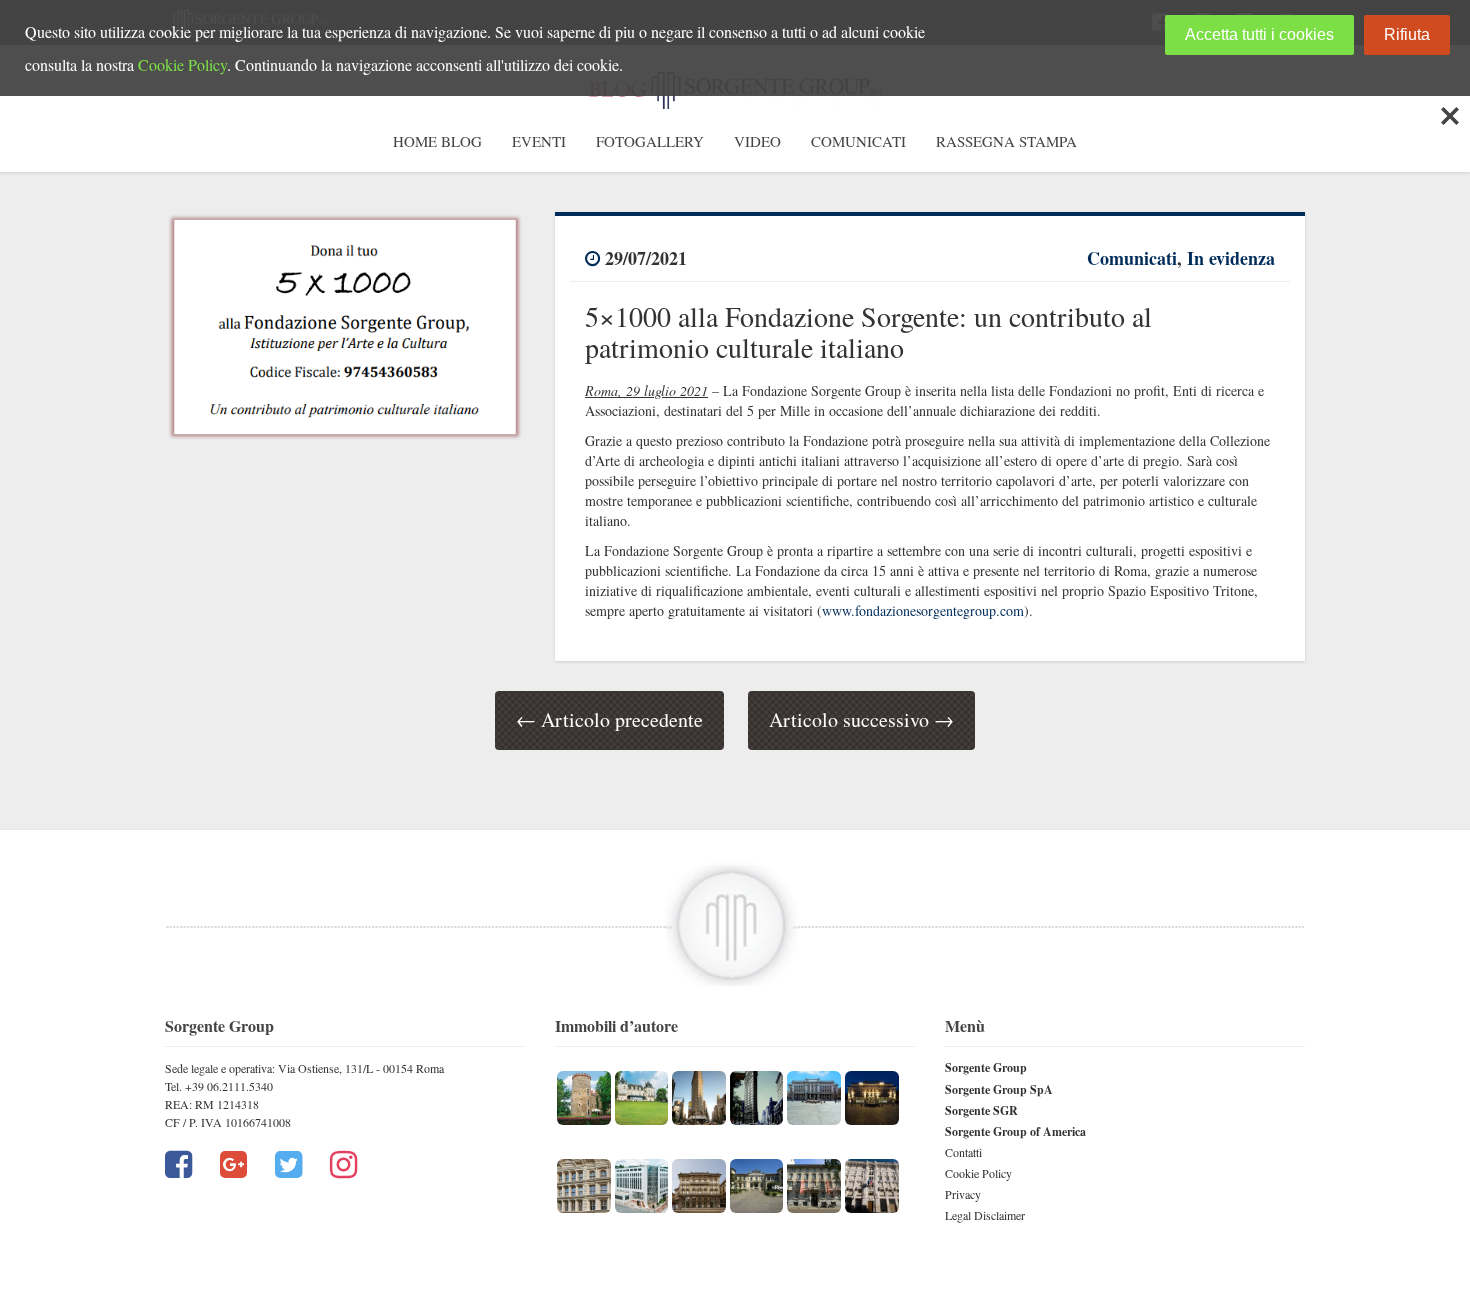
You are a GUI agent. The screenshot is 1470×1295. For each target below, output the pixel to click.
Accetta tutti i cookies (1259, 34)
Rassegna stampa (1006, 141)
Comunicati (858, 141)
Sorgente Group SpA (999, 1089)
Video (757, 141)
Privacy (963, 1194)
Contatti (963, 1152)
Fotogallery (650, 141)
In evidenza (1231, 258)
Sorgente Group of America (1015, 1131)
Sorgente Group (986, 1067)
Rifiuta (1407, 34)
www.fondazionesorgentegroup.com (923, 610)
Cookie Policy (978, 1173)
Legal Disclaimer (985, 1215)
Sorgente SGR (981, 1110)
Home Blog (437, 141)
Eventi (539, 141)
